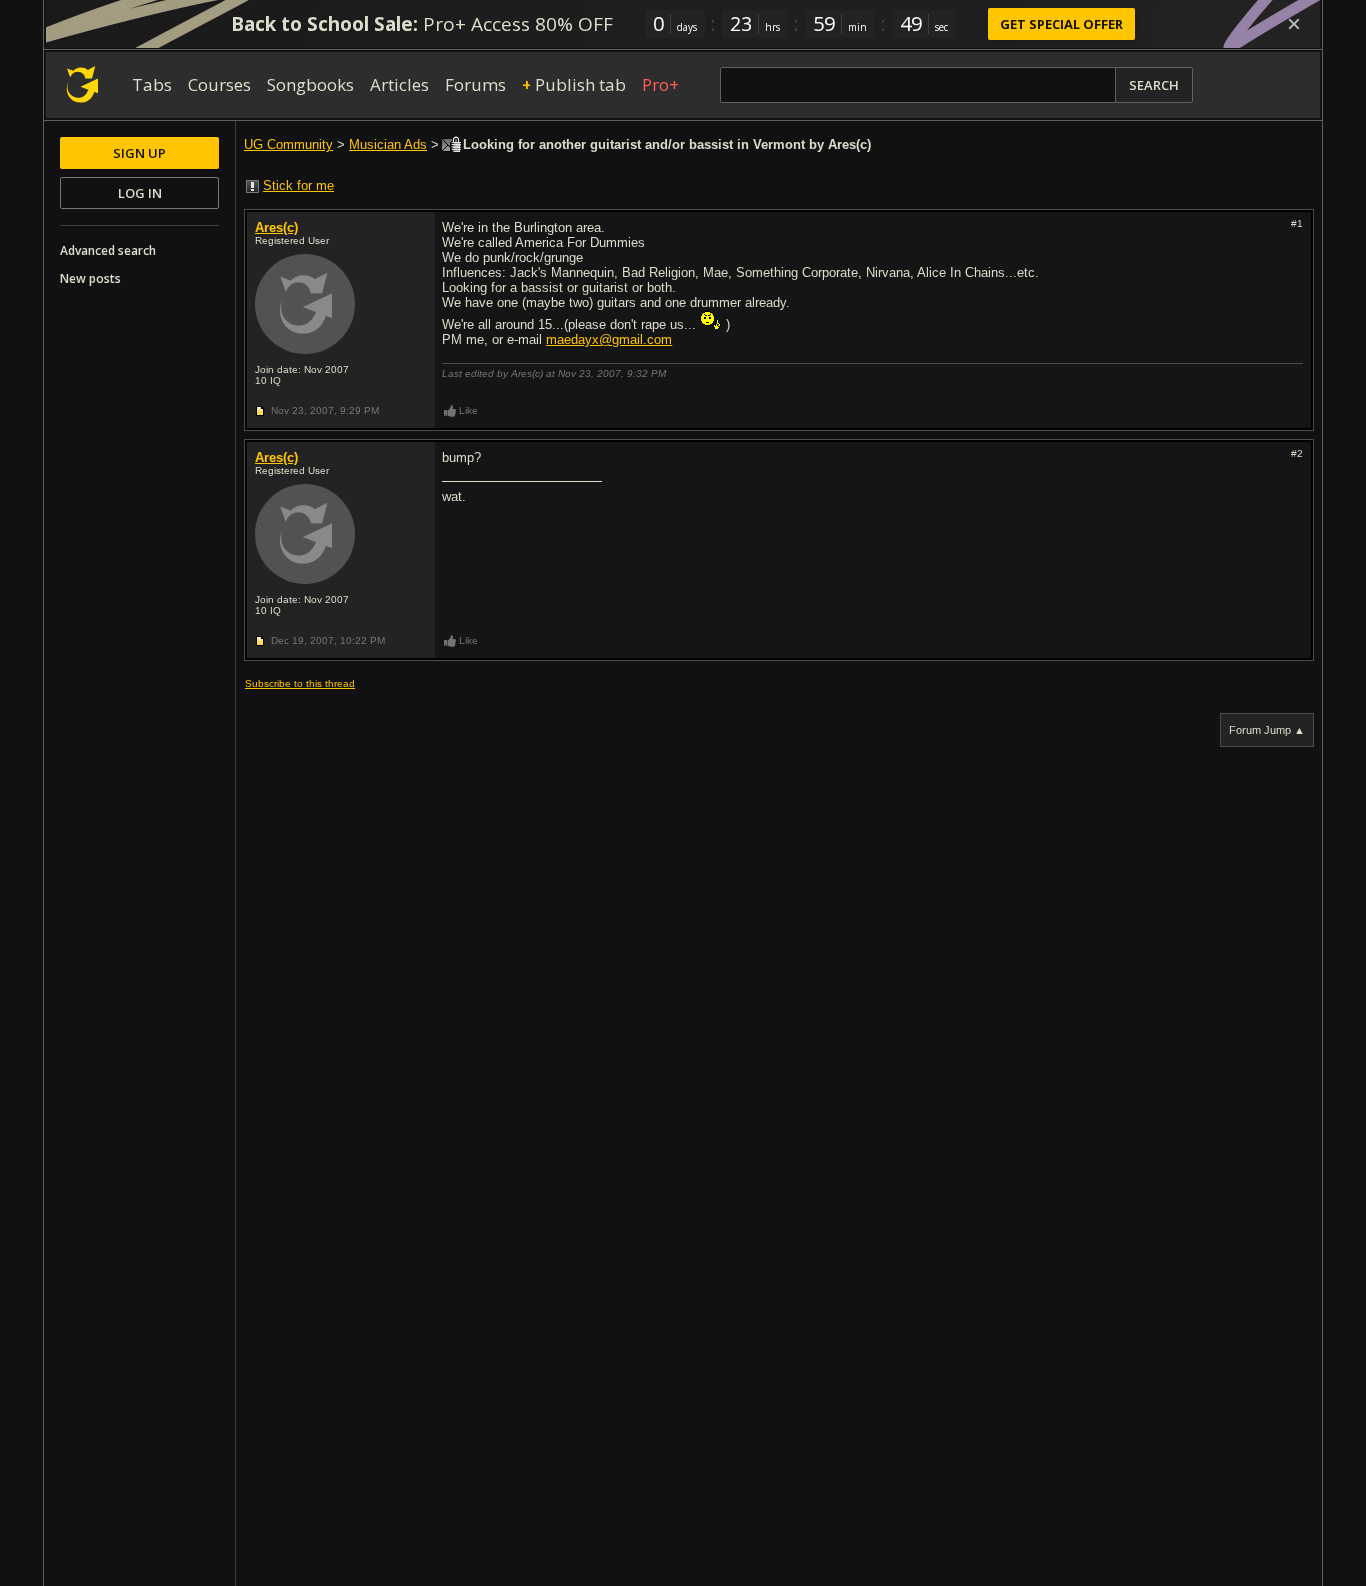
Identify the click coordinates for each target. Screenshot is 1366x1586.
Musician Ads (388, 144)
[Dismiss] (1294, 24)
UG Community (288, 144)
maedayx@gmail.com (609, 339)
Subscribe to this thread (300, 683)
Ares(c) (276, 227)
